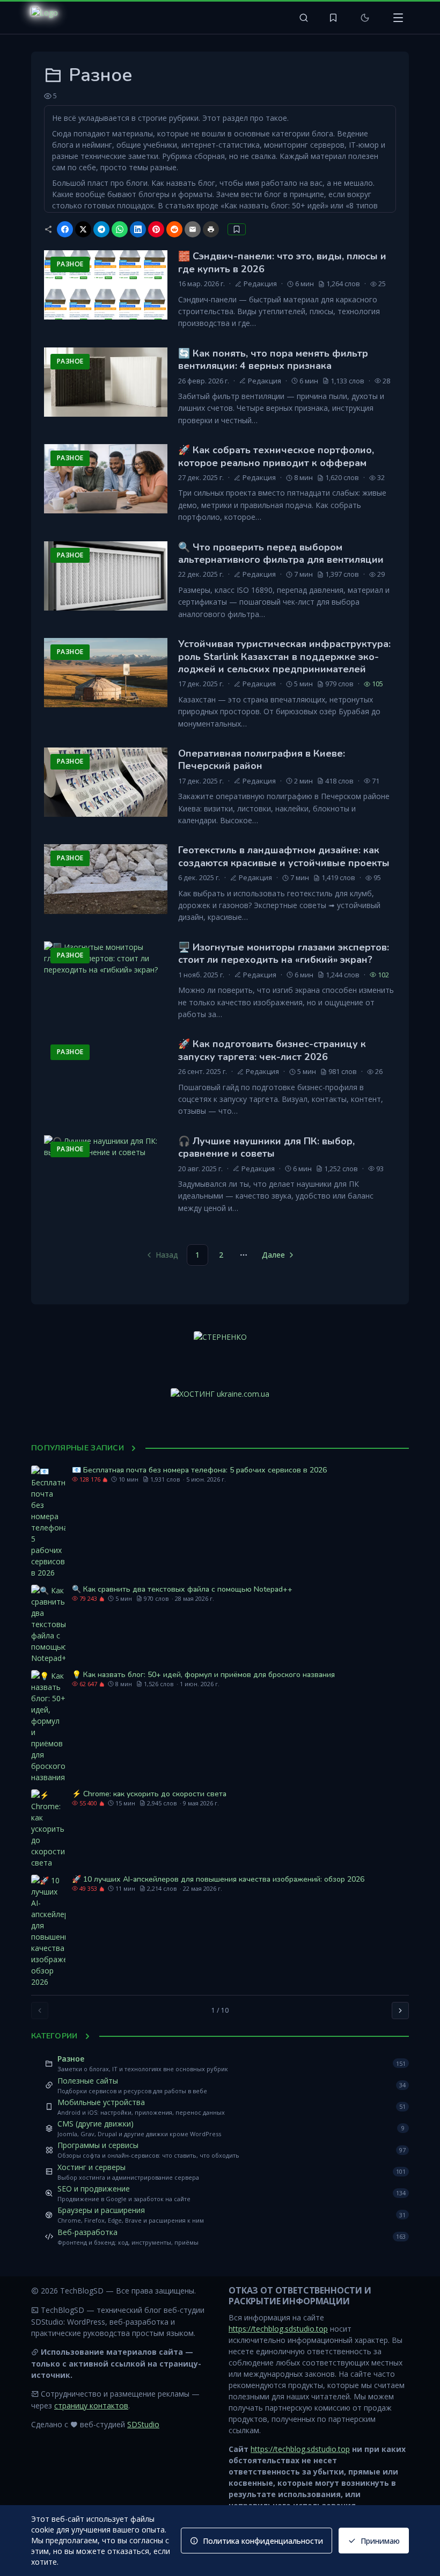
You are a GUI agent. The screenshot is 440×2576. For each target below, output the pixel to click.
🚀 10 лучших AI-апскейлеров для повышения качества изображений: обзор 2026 (218, 1879)
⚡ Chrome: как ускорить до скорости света (149, 1794)
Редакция (260, 284)
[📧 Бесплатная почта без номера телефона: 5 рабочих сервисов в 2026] (48, 1522)
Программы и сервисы (98, 2145)
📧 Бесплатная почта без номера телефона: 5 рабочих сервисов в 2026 (199, 1470)
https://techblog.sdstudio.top (278, 2329)
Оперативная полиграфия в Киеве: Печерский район (262, 760)
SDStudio (143, 2424)
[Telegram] (101, 229)
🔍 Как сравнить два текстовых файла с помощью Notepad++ (182, 1589)
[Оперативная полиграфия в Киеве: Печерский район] (106, 782)
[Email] (193, 229)
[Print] (211, 229)
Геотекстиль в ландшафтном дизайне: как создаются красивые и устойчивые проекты (284, 856)
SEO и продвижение (94, 2189)
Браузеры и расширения (101, 2210)
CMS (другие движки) (96, 2124)
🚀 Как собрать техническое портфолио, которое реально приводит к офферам (276, 456)
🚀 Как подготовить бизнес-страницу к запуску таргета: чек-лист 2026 (272, 1050)
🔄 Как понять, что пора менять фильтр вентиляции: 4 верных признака (273, 360)
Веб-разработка (87, 2232)
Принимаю (380, 2541)
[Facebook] (65, 229)
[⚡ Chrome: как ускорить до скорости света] (48, 1829)
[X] (83, 229)
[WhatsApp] (120, 229)
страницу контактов (91, 2406)
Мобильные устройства (101, 2102)
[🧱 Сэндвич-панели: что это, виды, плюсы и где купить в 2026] (106, 285)
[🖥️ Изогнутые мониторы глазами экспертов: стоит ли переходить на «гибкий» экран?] (106, 976)
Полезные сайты (88, 2081)
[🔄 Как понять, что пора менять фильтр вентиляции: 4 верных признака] (106, 382)
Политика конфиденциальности (263, 2541)
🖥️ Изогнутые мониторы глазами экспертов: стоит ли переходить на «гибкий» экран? (284, 953)
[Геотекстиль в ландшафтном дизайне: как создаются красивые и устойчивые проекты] (106, 879)
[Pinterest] (156, 229)
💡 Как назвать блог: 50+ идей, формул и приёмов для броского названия (203, 1675)
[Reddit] (174, 229)
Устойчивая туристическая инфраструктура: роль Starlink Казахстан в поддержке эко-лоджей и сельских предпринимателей (284, 656)
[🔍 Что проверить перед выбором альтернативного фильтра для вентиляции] (106, 576)
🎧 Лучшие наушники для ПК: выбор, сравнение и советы (266, 1147)
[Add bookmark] (237, 229)
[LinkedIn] (138, 229)
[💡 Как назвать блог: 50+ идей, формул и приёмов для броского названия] (48, 1726)
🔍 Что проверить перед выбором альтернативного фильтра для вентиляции (281, 553)
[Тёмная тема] (365, 18)
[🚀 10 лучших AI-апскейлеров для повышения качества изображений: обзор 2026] (48, 1931)
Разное (71, 2059)
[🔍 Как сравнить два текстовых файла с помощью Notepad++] (48, 1624)
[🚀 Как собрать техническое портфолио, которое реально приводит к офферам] (106, 479)
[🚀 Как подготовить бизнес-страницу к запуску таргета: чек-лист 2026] (106, 1073)
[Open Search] (304, 18)
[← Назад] (40, 2011)
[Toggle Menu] (398, 18)
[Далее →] (400, 2011)
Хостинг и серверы (91, 2167)
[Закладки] (333, 18)
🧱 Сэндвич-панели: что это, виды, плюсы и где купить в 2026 (282, 262)
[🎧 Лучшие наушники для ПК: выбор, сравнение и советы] (106, 1170)
